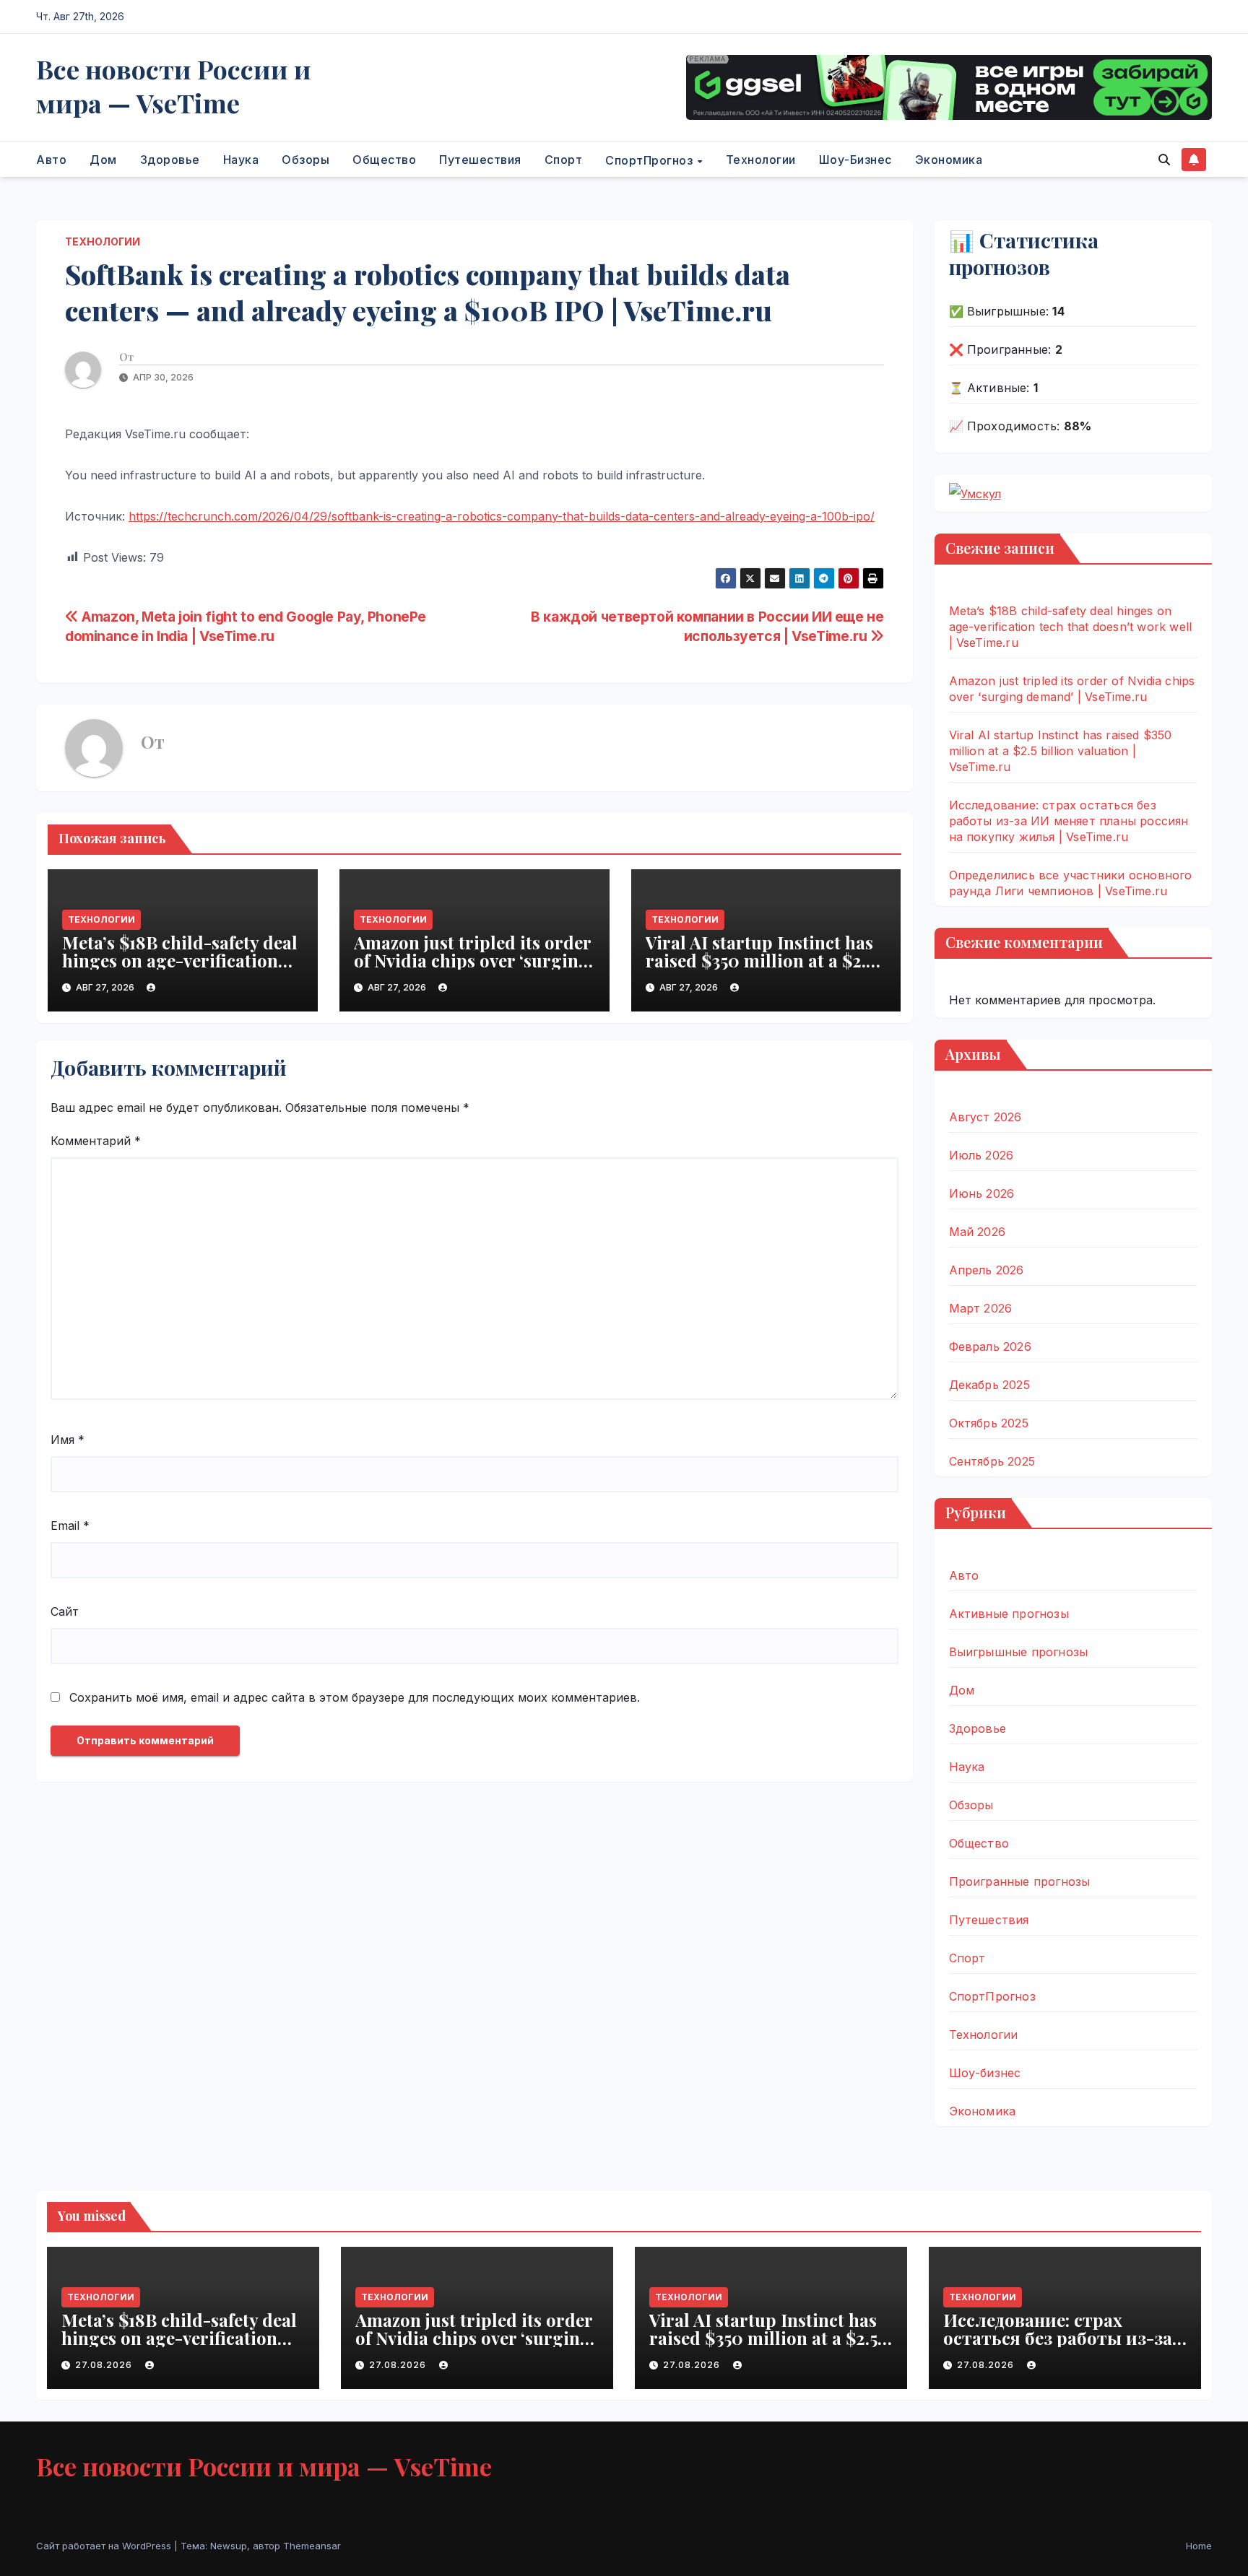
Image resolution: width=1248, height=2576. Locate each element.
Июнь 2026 (982, 1193)
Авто (51, 160)
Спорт (564, 160)
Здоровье (170, 160)
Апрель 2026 (987, 1270)
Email (70, 1526)
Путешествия (480, 160)
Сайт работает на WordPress (105, 2546)
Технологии (761, 160)
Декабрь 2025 (989, 1385)
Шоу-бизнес (855, 160)
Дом (103, 160)
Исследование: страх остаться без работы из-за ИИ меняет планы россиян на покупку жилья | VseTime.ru (1069, 821)
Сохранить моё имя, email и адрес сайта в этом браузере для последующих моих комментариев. (355, 1697)
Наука (241, 160)
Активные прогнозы (1009, 1614)
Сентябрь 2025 (992, 1461)
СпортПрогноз (651, 160)
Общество (384, 160)
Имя (68, 1440)
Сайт (65, 1611)
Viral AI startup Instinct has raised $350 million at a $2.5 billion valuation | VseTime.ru (766, 960)
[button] (1164, 160)
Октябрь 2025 (989, 1423)
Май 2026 (978, 1232)
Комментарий (96, 1141)
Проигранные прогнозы (1020, 1881)
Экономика (949, 160)
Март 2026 (981, 1308)
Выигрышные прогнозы (1019, 1652)
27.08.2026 (105, 2365)
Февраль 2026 (990, 1346)
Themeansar (312, 2546)
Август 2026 (985, 1117)
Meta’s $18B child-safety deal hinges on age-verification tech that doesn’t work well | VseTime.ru (180, 969)
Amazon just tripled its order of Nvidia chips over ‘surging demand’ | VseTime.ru (472, 960)
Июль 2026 (981, 1155)
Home (1199, 2546)
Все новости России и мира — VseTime (174, 86)
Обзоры (305, 160)
